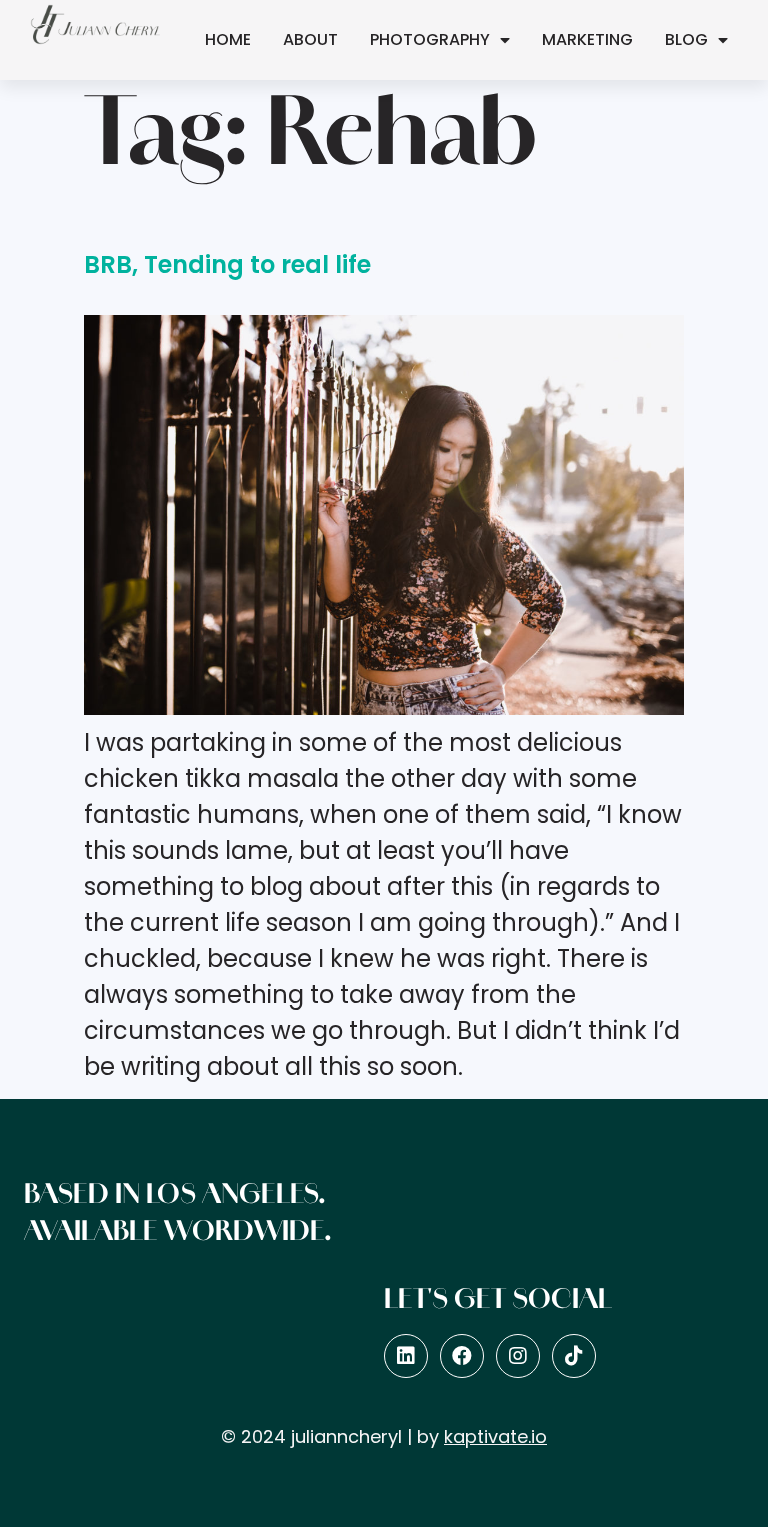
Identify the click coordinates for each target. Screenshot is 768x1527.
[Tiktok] (574, 1356)
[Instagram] (518, 1356)
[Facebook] (462, 1356)
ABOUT (310, 39)
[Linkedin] (406, 1356)
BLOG (686, 39)
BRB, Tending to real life (227, 264)
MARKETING (587, 39)
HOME (228, 39)
